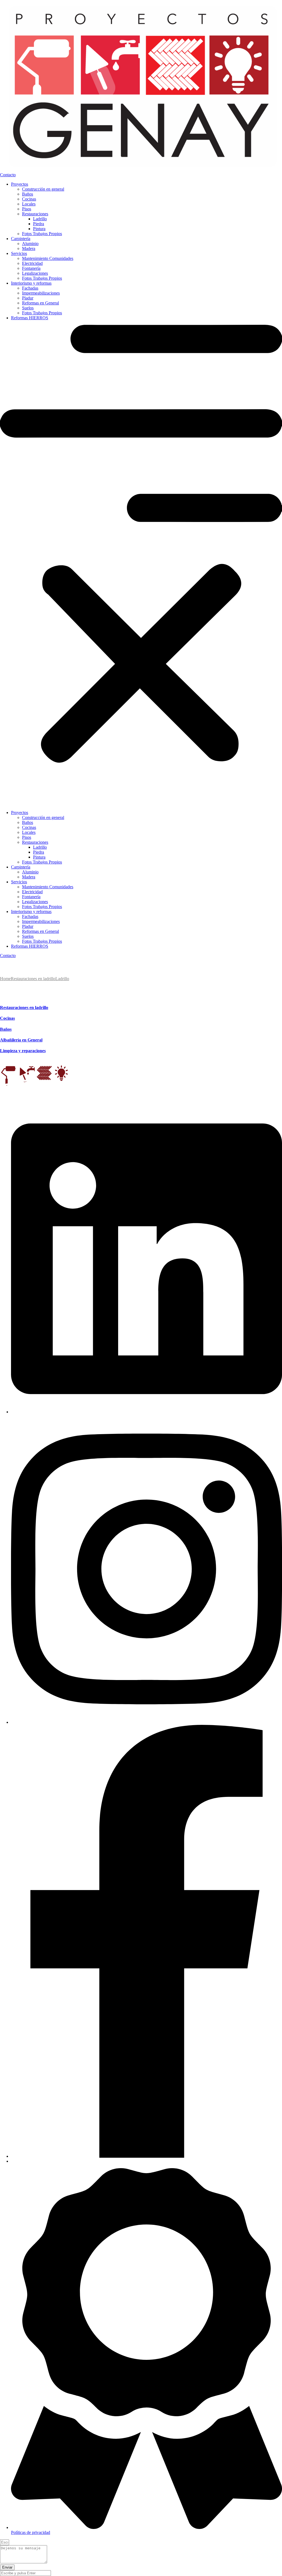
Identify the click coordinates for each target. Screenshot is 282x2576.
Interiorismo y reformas (31, 283)
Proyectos (20, 184)
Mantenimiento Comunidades (48, 258)
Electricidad (32, 263)
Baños (28, 194)
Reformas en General (40, 303)
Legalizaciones (35, 273)
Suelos (28, 308)
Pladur (28, 298)
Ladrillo (40, 219)
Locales (29, 204)
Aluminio (30, 244)
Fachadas (30, 288)
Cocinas (29, 199)
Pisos (27, 209)
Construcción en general (43, 189)
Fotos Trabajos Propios (42, 234)
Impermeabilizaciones (41, 293)
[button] (141, 565)
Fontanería (31, 268)
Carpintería (21, 239)
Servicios (19, 253)
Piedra (39, 224)
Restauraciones (35, 214)
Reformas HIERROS (30, 318)
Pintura (39, 229)
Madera (29, 248)
